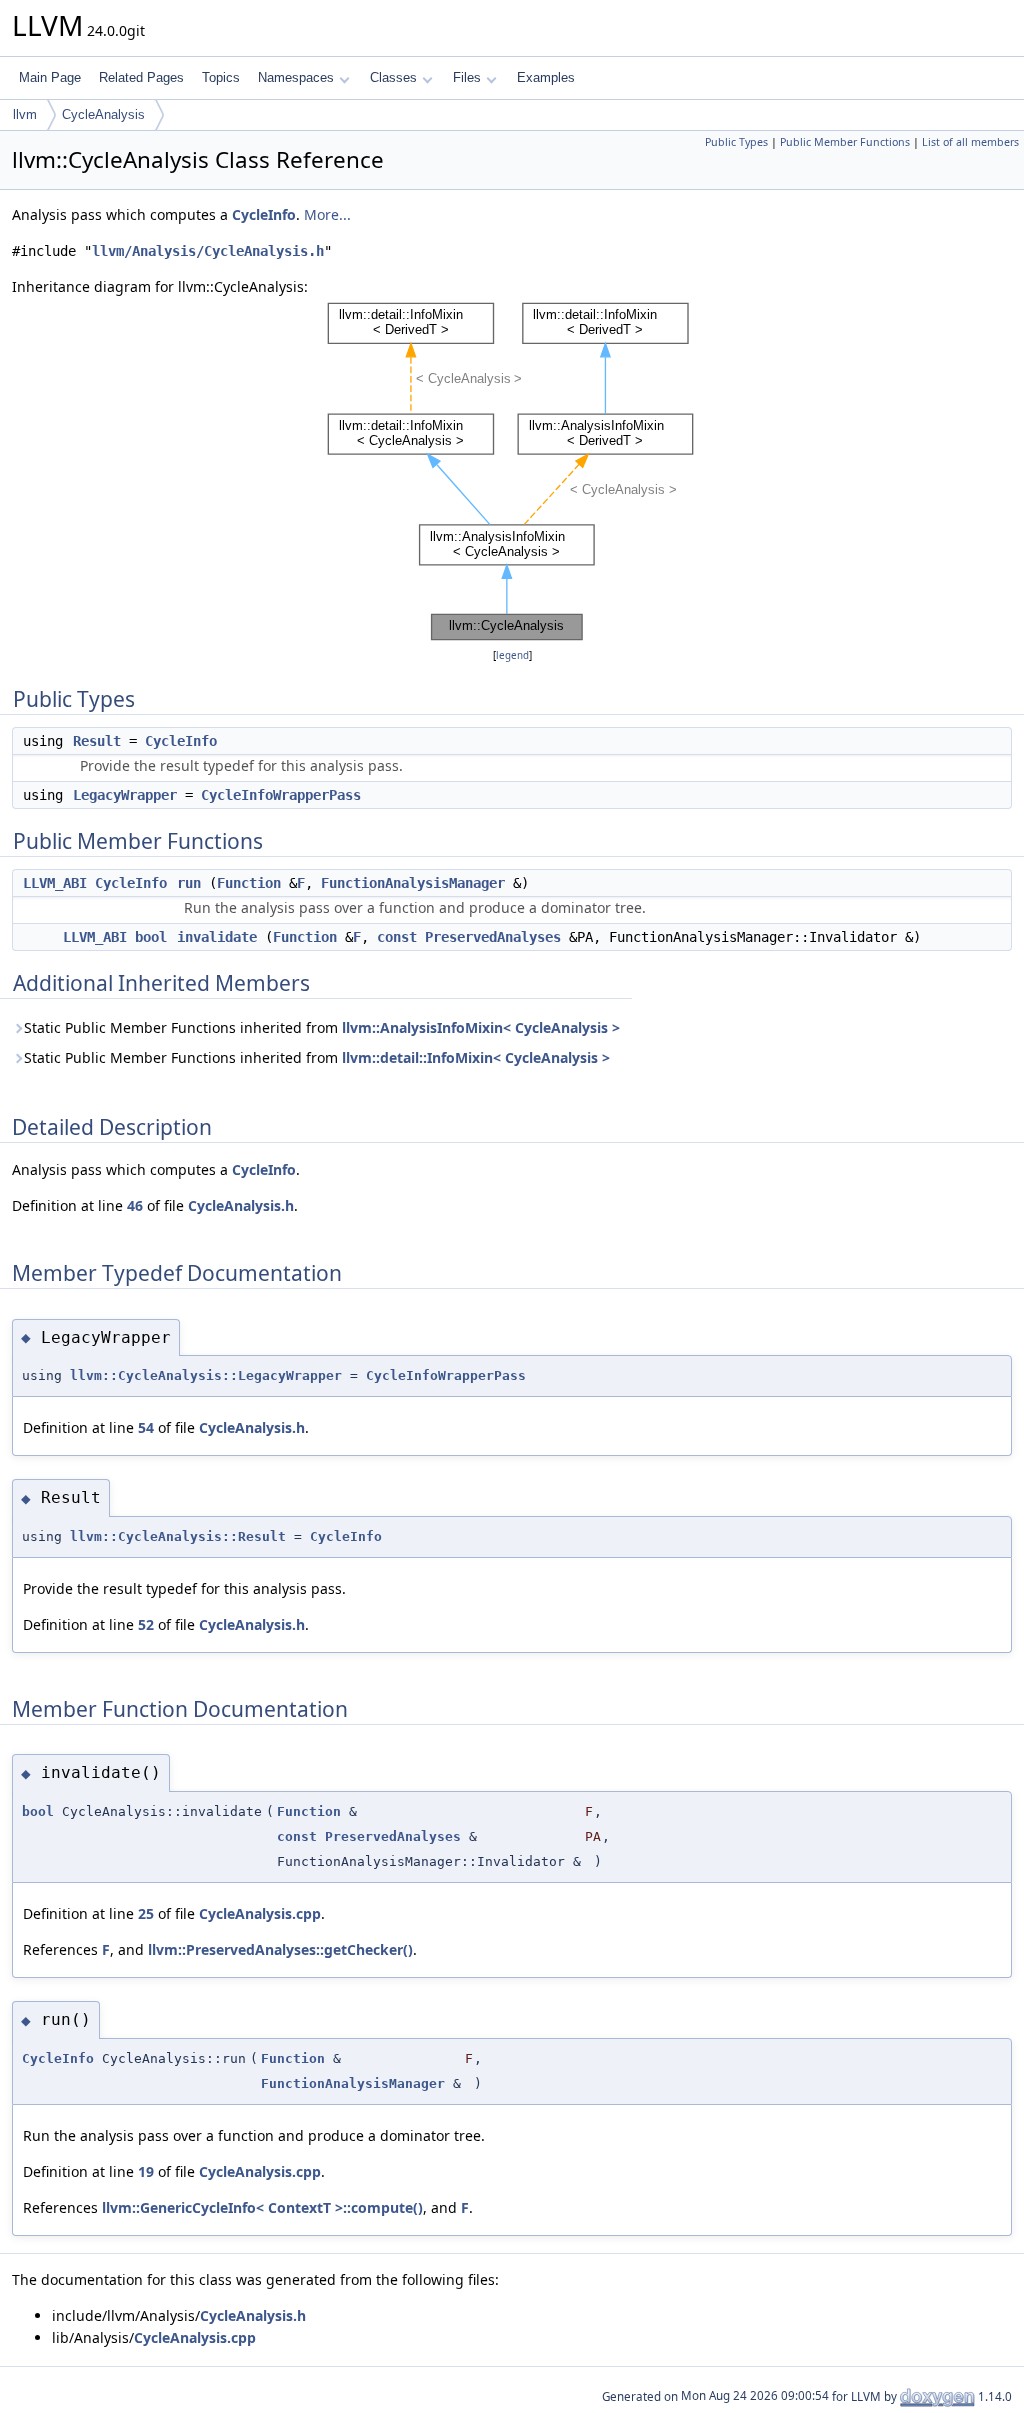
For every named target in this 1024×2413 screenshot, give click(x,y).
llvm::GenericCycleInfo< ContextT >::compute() (262, 2207)
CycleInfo (264, 214)
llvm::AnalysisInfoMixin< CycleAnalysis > (481, 1027)
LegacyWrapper (125, 795)
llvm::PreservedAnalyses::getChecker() (280, 1949)
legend (512, 655)
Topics (221, 77)
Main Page (50, 77)
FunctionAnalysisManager (413, 883)
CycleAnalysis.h (241, 1205)
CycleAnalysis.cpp (260, 1913)
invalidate (217, 937)
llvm (25, 114)
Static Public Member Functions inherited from (322, 1027)
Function (249, 883)
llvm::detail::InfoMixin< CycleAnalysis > (476, 1057)
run (189, 883)
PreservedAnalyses (493, 937)
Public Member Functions (845, 142)
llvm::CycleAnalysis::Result (178, 1536)
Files (467, 77)
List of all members (970, 142)
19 (146, 2171)
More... (327, 214)
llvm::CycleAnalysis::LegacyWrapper (206, 1375)
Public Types (736, 142)
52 (146, 1624)
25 (146, 1913)
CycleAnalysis (103, 114)
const (397, 937)
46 (135, 1205)
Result (97, 741)
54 (146, 1427)
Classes (393, 77)
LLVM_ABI (55, 883)
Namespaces (296, 77)
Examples (546, 77)
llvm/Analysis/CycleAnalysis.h (208, 251)
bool (151, 937)
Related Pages (141, 77)
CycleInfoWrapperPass (281, 795)
